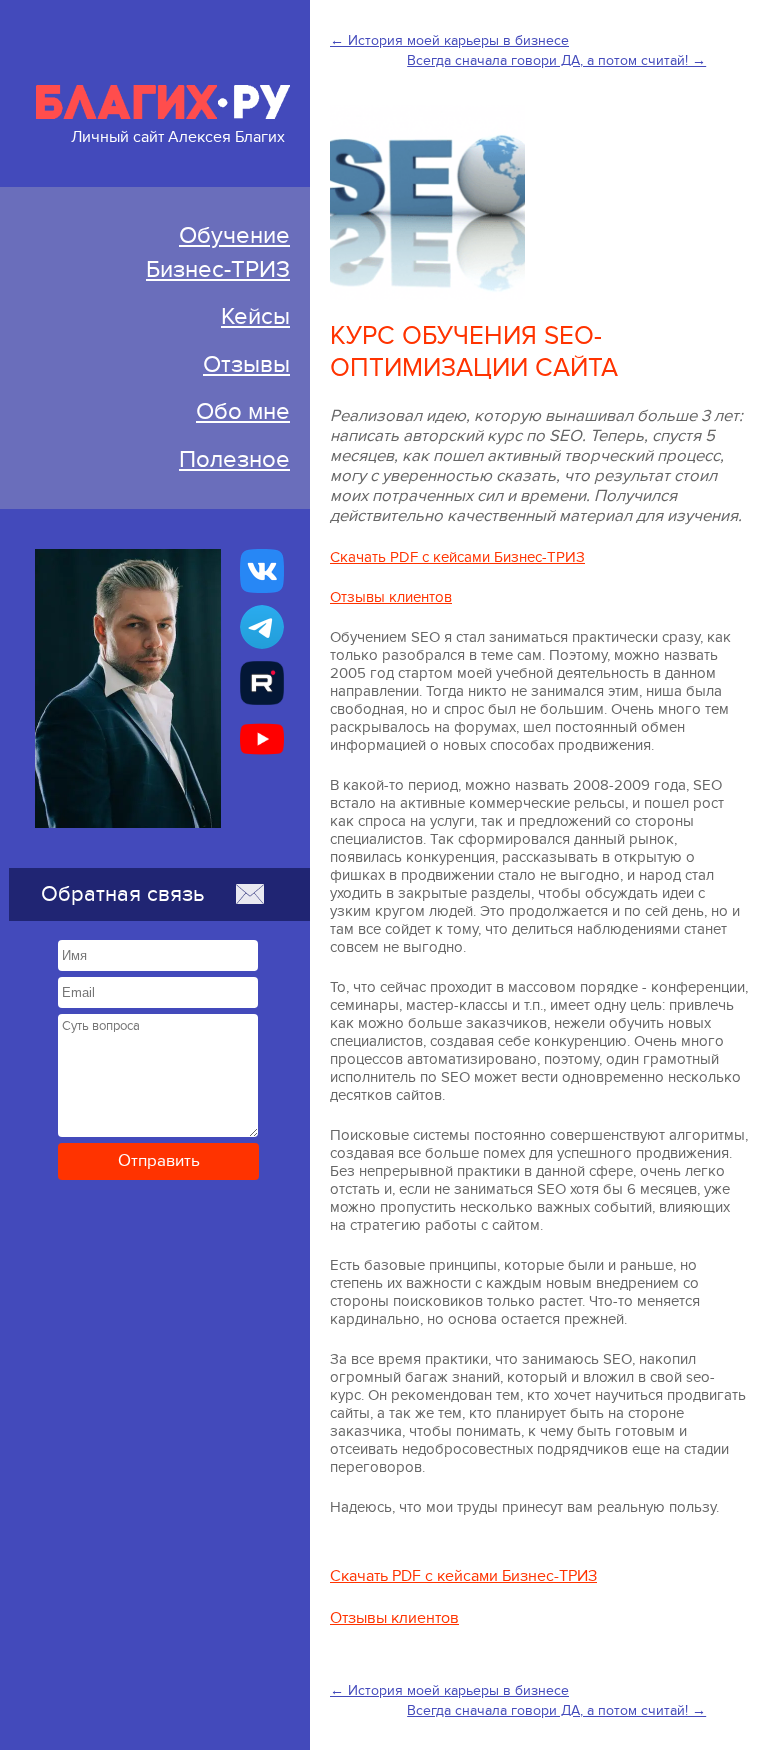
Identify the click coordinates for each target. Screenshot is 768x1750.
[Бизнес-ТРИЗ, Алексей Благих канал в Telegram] (262, 627)
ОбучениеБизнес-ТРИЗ (218, 252)
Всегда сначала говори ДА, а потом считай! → (556, 60)
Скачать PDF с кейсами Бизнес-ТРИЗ (457, 557)
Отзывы (246, 364)
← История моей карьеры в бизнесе (449, 40)
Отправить (159, 1161)
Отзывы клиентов (391, 597)
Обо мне (243, 411)
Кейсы (255, 316)
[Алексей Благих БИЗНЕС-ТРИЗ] (262, 683)
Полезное (234, 459)
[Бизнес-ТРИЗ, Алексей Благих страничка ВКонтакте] (262, 571)
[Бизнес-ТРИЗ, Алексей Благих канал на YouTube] (262, 739)
